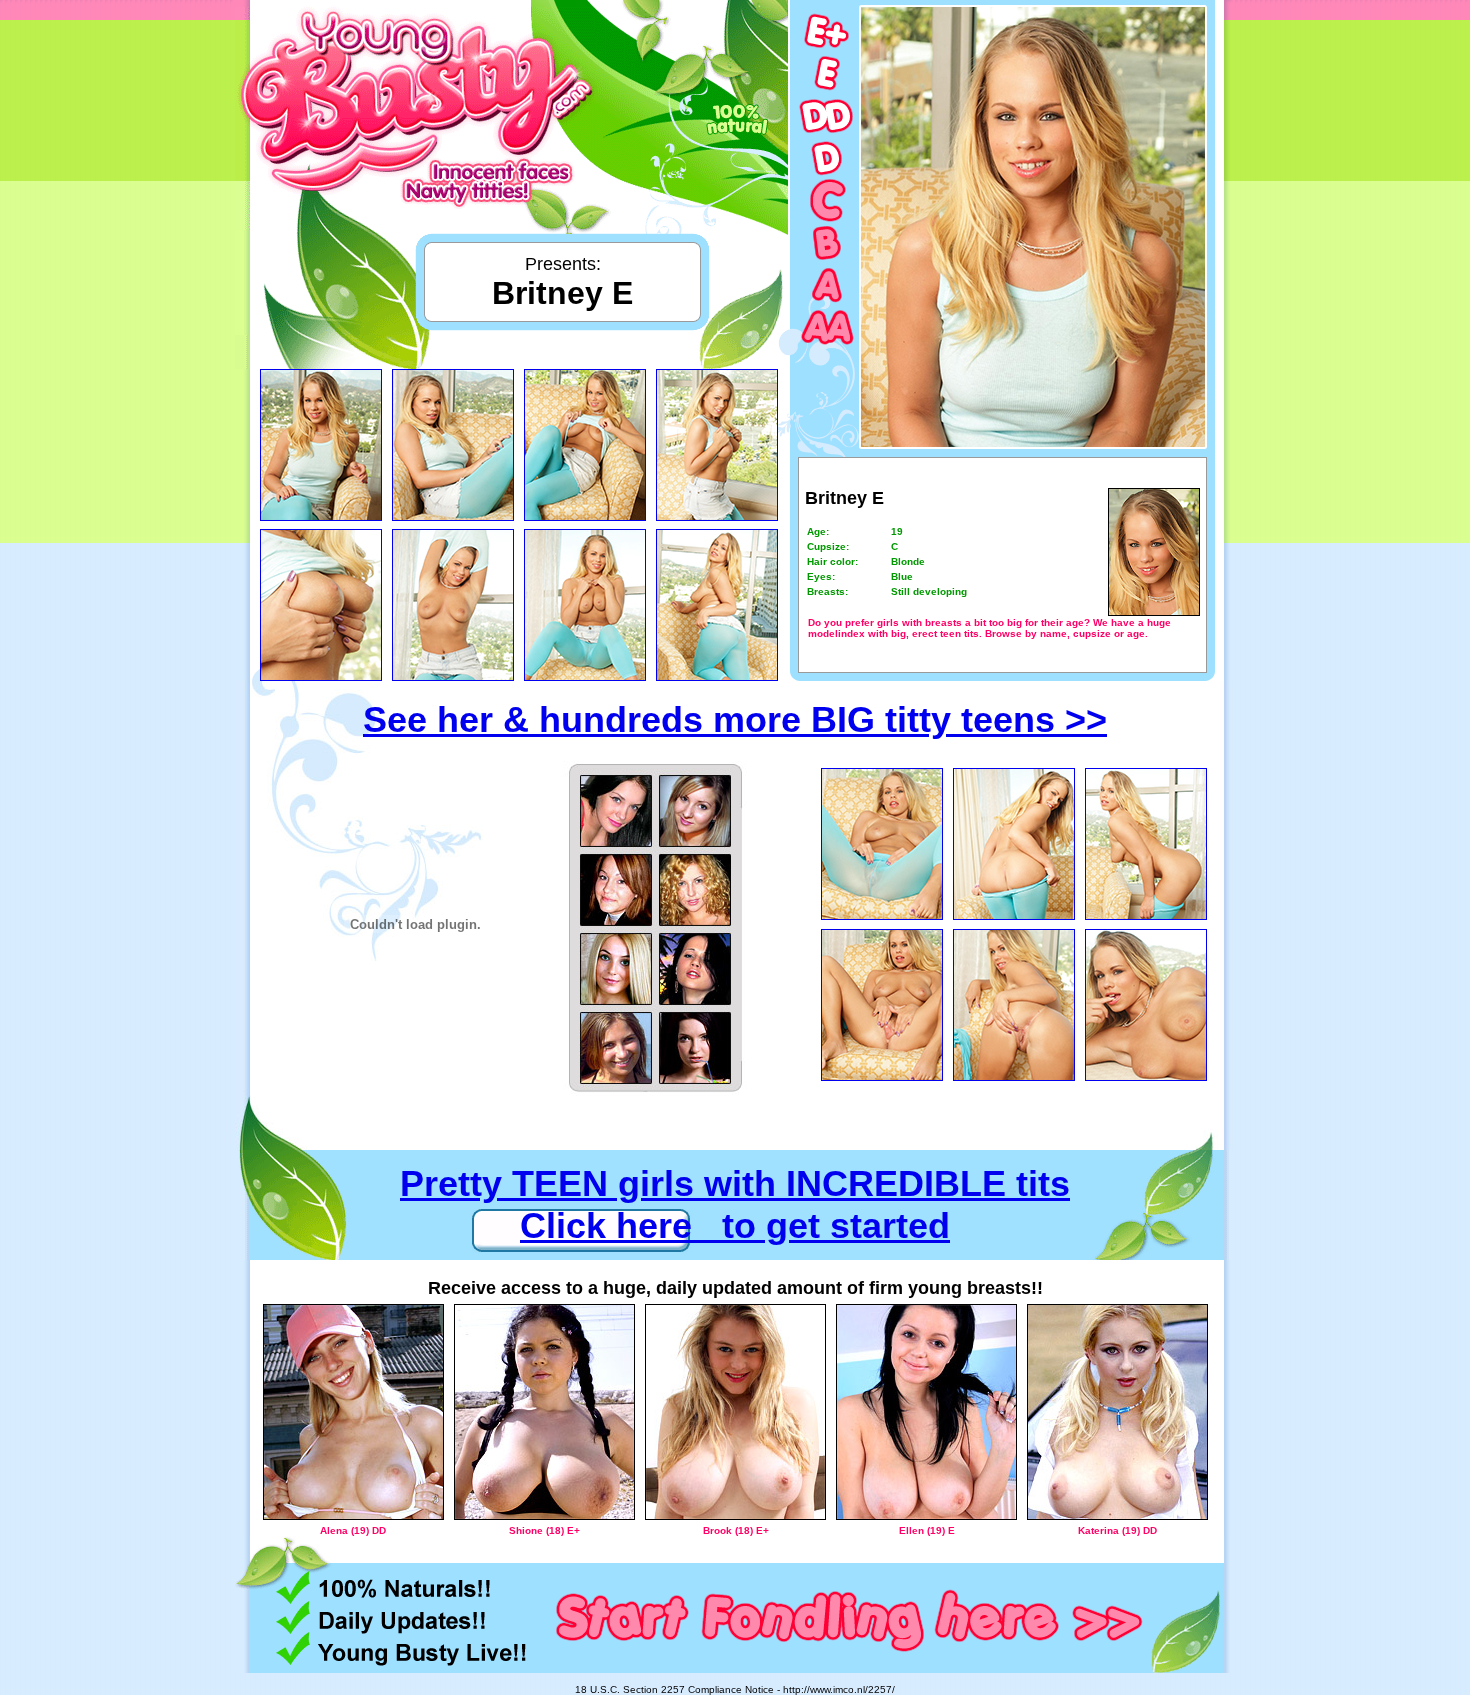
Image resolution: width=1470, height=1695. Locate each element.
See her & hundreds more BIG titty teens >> (735, 719)
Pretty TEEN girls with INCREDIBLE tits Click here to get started (735, 1204)
